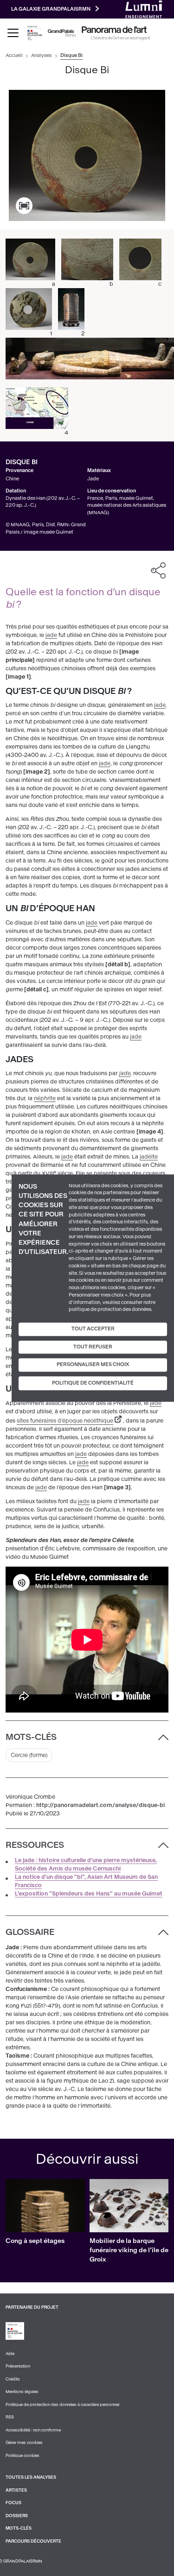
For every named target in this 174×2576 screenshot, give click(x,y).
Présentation (18, 2366)
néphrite (45, 1098)
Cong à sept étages (35, 2241)
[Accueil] (62, 33)
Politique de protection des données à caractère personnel (62, 2405)
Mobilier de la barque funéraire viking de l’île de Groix (129, 2250)
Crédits (13, 2379)
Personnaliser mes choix (93, 1365)
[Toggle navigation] (13, 33)
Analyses (41, 55)
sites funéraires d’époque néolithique (65, 1421)
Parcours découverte (33, 2541)
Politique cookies (23, 2456)
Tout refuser (93, 1347)
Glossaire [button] (30, 1932)
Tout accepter (93, 1329)
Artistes (16, 2490)
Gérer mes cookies (24, 2443)
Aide (10, 2354)
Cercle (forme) (29, 1755)
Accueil (14, 55)
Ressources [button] (35, 1845)
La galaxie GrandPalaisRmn (51, 9)
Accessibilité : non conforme (33, 2430)
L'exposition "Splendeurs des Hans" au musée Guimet (89, 1894)
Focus (13, 2503)
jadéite (149, 1157)
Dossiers (17, 2516)
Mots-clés (19, 2528)
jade (51, 635)
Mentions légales (22, 2392)
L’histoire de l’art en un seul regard (120, 38)
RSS (10, 2417)
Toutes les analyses (31, 2477)
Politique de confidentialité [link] (93, 1383)
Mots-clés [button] (31, 1737)
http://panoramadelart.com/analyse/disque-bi (100, 1805)
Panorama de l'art (114, 30)
